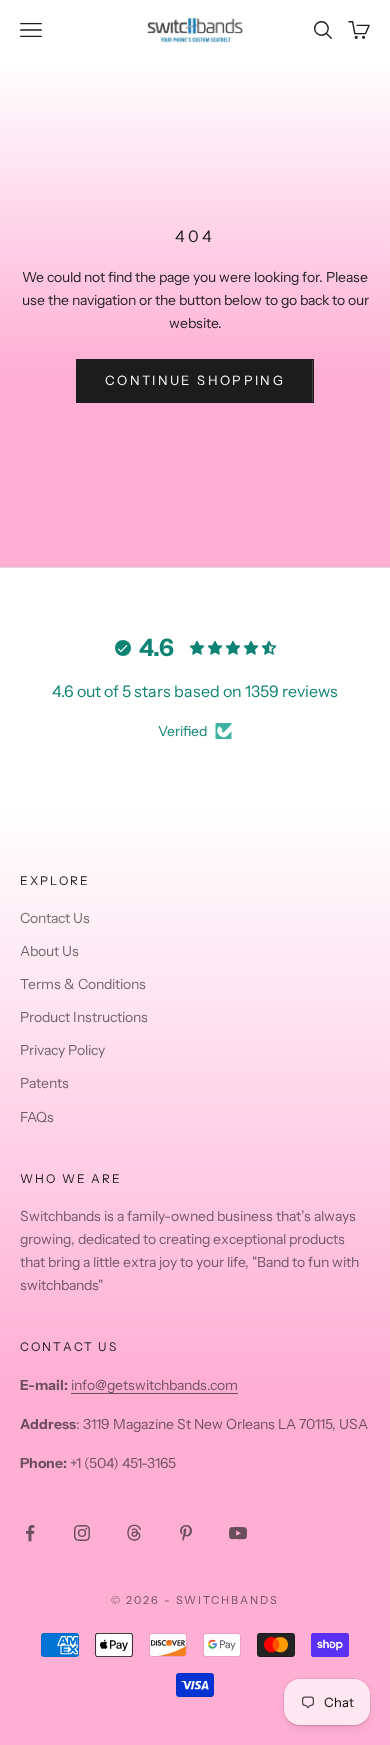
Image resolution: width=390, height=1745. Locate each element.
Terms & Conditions (83, 984)
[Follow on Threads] (134, 1533)
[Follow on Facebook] (30, 1533)
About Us (49, 951)
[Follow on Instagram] (82, 1533)
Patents (44, 1083)
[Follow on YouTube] (238, 1533)
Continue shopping (195, 380)
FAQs (37, 1117)
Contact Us (55, 918)
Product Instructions (84, 1017)
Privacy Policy (62, 1050)
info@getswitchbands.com (154, 1385)
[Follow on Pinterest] (186, 1533)
